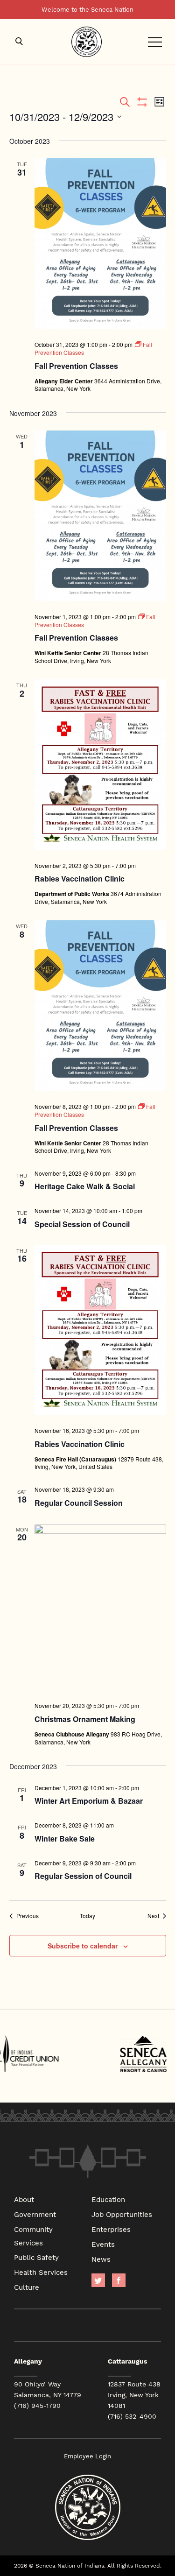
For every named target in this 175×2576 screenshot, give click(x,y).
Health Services (41, 2272)
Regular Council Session (79, 1503)
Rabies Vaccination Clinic (80, 879)
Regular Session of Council (83, 1876)
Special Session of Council (82, 1224)
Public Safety (36, 2257)
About (24, 2199)
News (101, 2259)
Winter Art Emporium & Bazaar (89, 1801)
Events (103, 2244)
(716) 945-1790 (37, 2406)
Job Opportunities (122, 2214)
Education (108, 2199)
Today (87, 1916)
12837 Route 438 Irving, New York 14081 (134, 2395)
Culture (27, 2287)
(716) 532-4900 (132, 2416)
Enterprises (111, 2229)
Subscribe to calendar (83, 1946)
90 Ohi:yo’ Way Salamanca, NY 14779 (48, 2389)
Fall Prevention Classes (76, 366)
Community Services (33, 2236)
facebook (119, 2280)
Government (35, 2214)
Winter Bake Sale (65, 1838)
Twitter (98, 2280)
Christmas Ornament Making (85, 1719)
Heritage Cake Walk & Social (85, 1186)
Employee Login (87, 2456)
